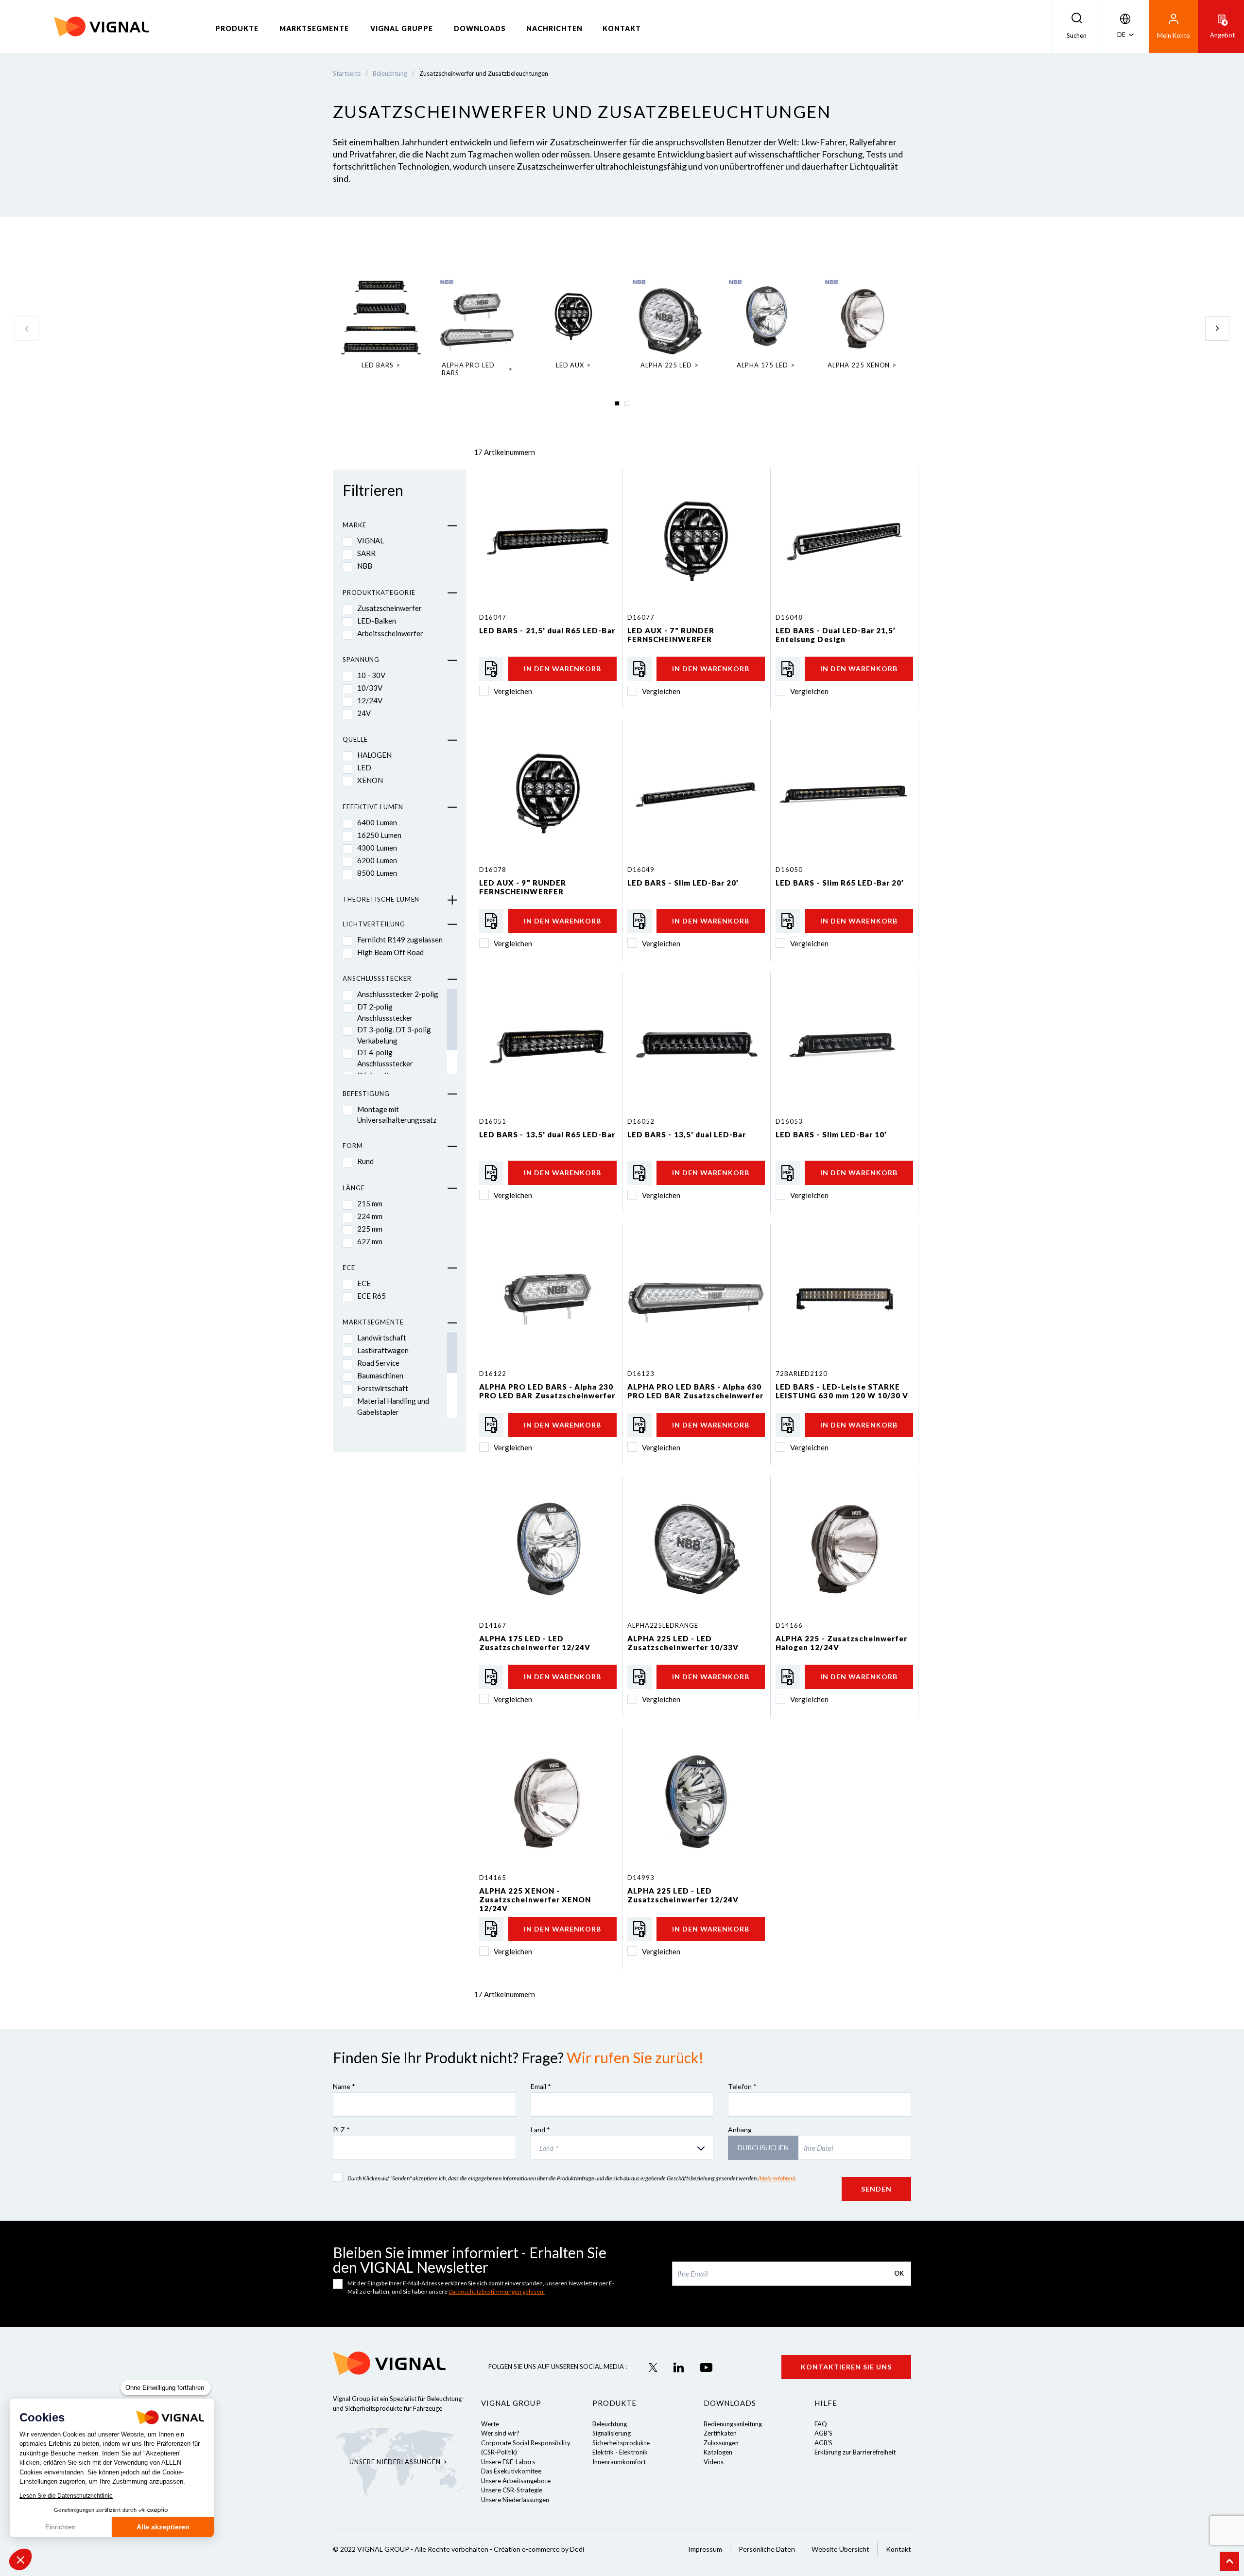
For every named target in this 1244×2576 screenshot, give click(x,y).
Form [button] (353, 1146)
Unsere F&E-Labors (508, 2462)
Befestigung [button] (366, 1094)
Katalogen (718, 2452)
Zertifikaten (720, 2433)
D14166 (789, 1625)
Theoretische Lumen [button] (381, 899)
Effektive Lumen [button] (373, 807)
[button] (20, 2559)
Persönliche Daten (767, 2549)
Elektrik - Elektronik (620, 2452)
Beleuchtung (610, 2424)
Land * (540, 2130)
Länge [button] (354, 1188)
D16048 (789, 617)
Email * (541, 2086)
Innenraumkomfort (619, 2462)
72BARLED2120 (802, 1374)
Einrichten (60, 2527)
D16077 (641, 617)
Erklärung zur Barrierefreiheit (855, 2452)
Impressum (705, 2549)
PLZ (341, 2130)
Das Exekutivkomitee (511, 2471)
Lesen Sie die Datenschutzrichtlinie (66, 2496)
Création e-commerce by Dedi (539, 2549)
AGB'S (823, 2433)
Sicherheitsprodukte (621, 2443)
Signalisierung (612, 2433)
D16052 (641, 1121)
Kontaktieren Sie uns (846, 2367)
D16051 (492, 1121)
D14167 (492, 1625)
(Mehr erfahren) (777, 2178)
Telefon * (742, 2086)
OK (899, 2273)
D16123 (641, 1374)
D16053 (789, 1121)
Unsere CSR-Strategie (512, 2490)
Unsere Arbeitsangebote (516, 2481)
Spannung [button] (361, 660)
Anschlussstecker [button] (377, 978)
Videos (714, 2462)
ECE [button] (349, 1268)
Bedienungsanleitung (733, 2424)
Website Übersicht (840, 2549)
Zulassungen (721, 2443)
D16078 (492, 870)
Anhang (740, 2130)
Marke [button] (354, 525)
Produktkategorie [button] (379, 592)
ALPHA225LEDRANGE (663, 1625)
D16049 (641, 870)
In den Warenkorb (562, 669)
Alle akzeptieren (163, 2527)
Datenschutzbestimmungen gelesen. (497, 2291)
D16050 (789, 870)
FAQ (821, 2424)
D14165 (492, 1878)
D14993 (641, 1878)
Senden (876, 2189)
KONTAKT (622, 28)
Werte (490, 2424)
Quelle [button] (355, 739)
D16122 (492, 1374)
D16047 (492, 617)
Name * (344, 2086)
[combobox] (622, 2148)
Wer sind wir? (500, 2433)
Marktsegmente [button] (373, 1322)
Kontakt (898, 2549)
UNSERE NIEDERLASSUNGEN (395, 2462)
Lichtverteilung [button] (374, 924)
